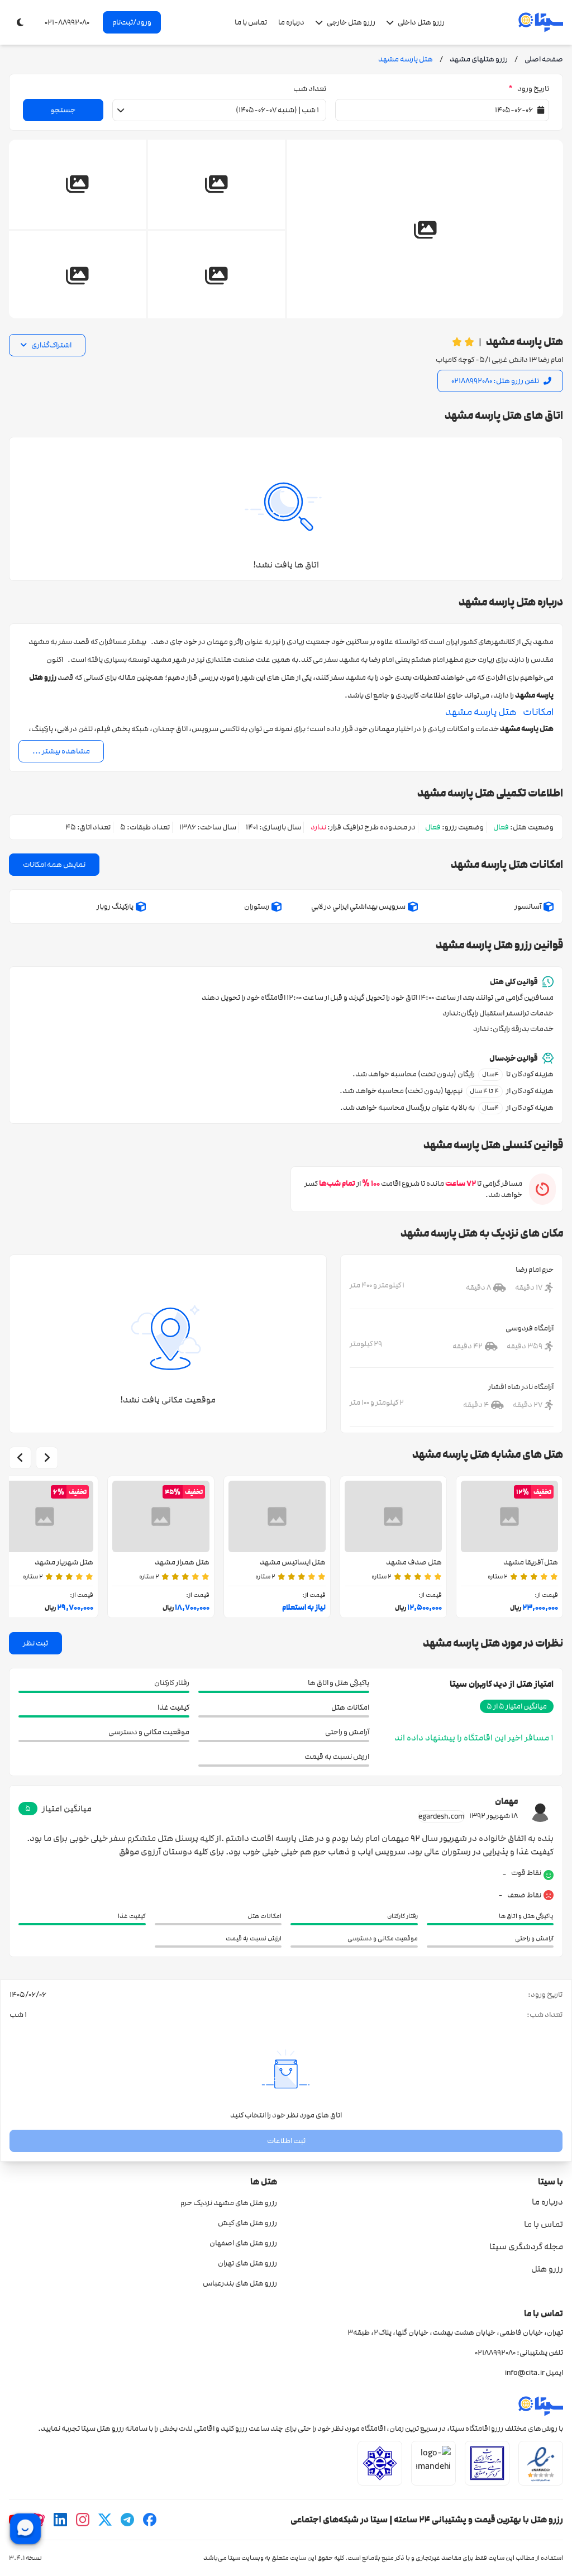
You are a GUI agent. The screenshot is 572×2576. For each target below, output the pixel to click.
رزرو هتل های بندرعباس (240, 2283)
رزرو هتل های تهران (247, 2263)
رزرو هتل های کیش (247, 2223)
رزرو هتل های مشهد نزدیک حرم (229, 2203)
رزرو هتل (547, 2269)
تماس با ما (251, 22)
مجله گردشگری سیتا (526, 2246)
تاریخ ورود (529, 89)
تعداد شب (310, 89)
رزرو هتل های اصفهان (243, 2243)
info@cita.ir (525, 2373)
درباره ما (291, 22)
